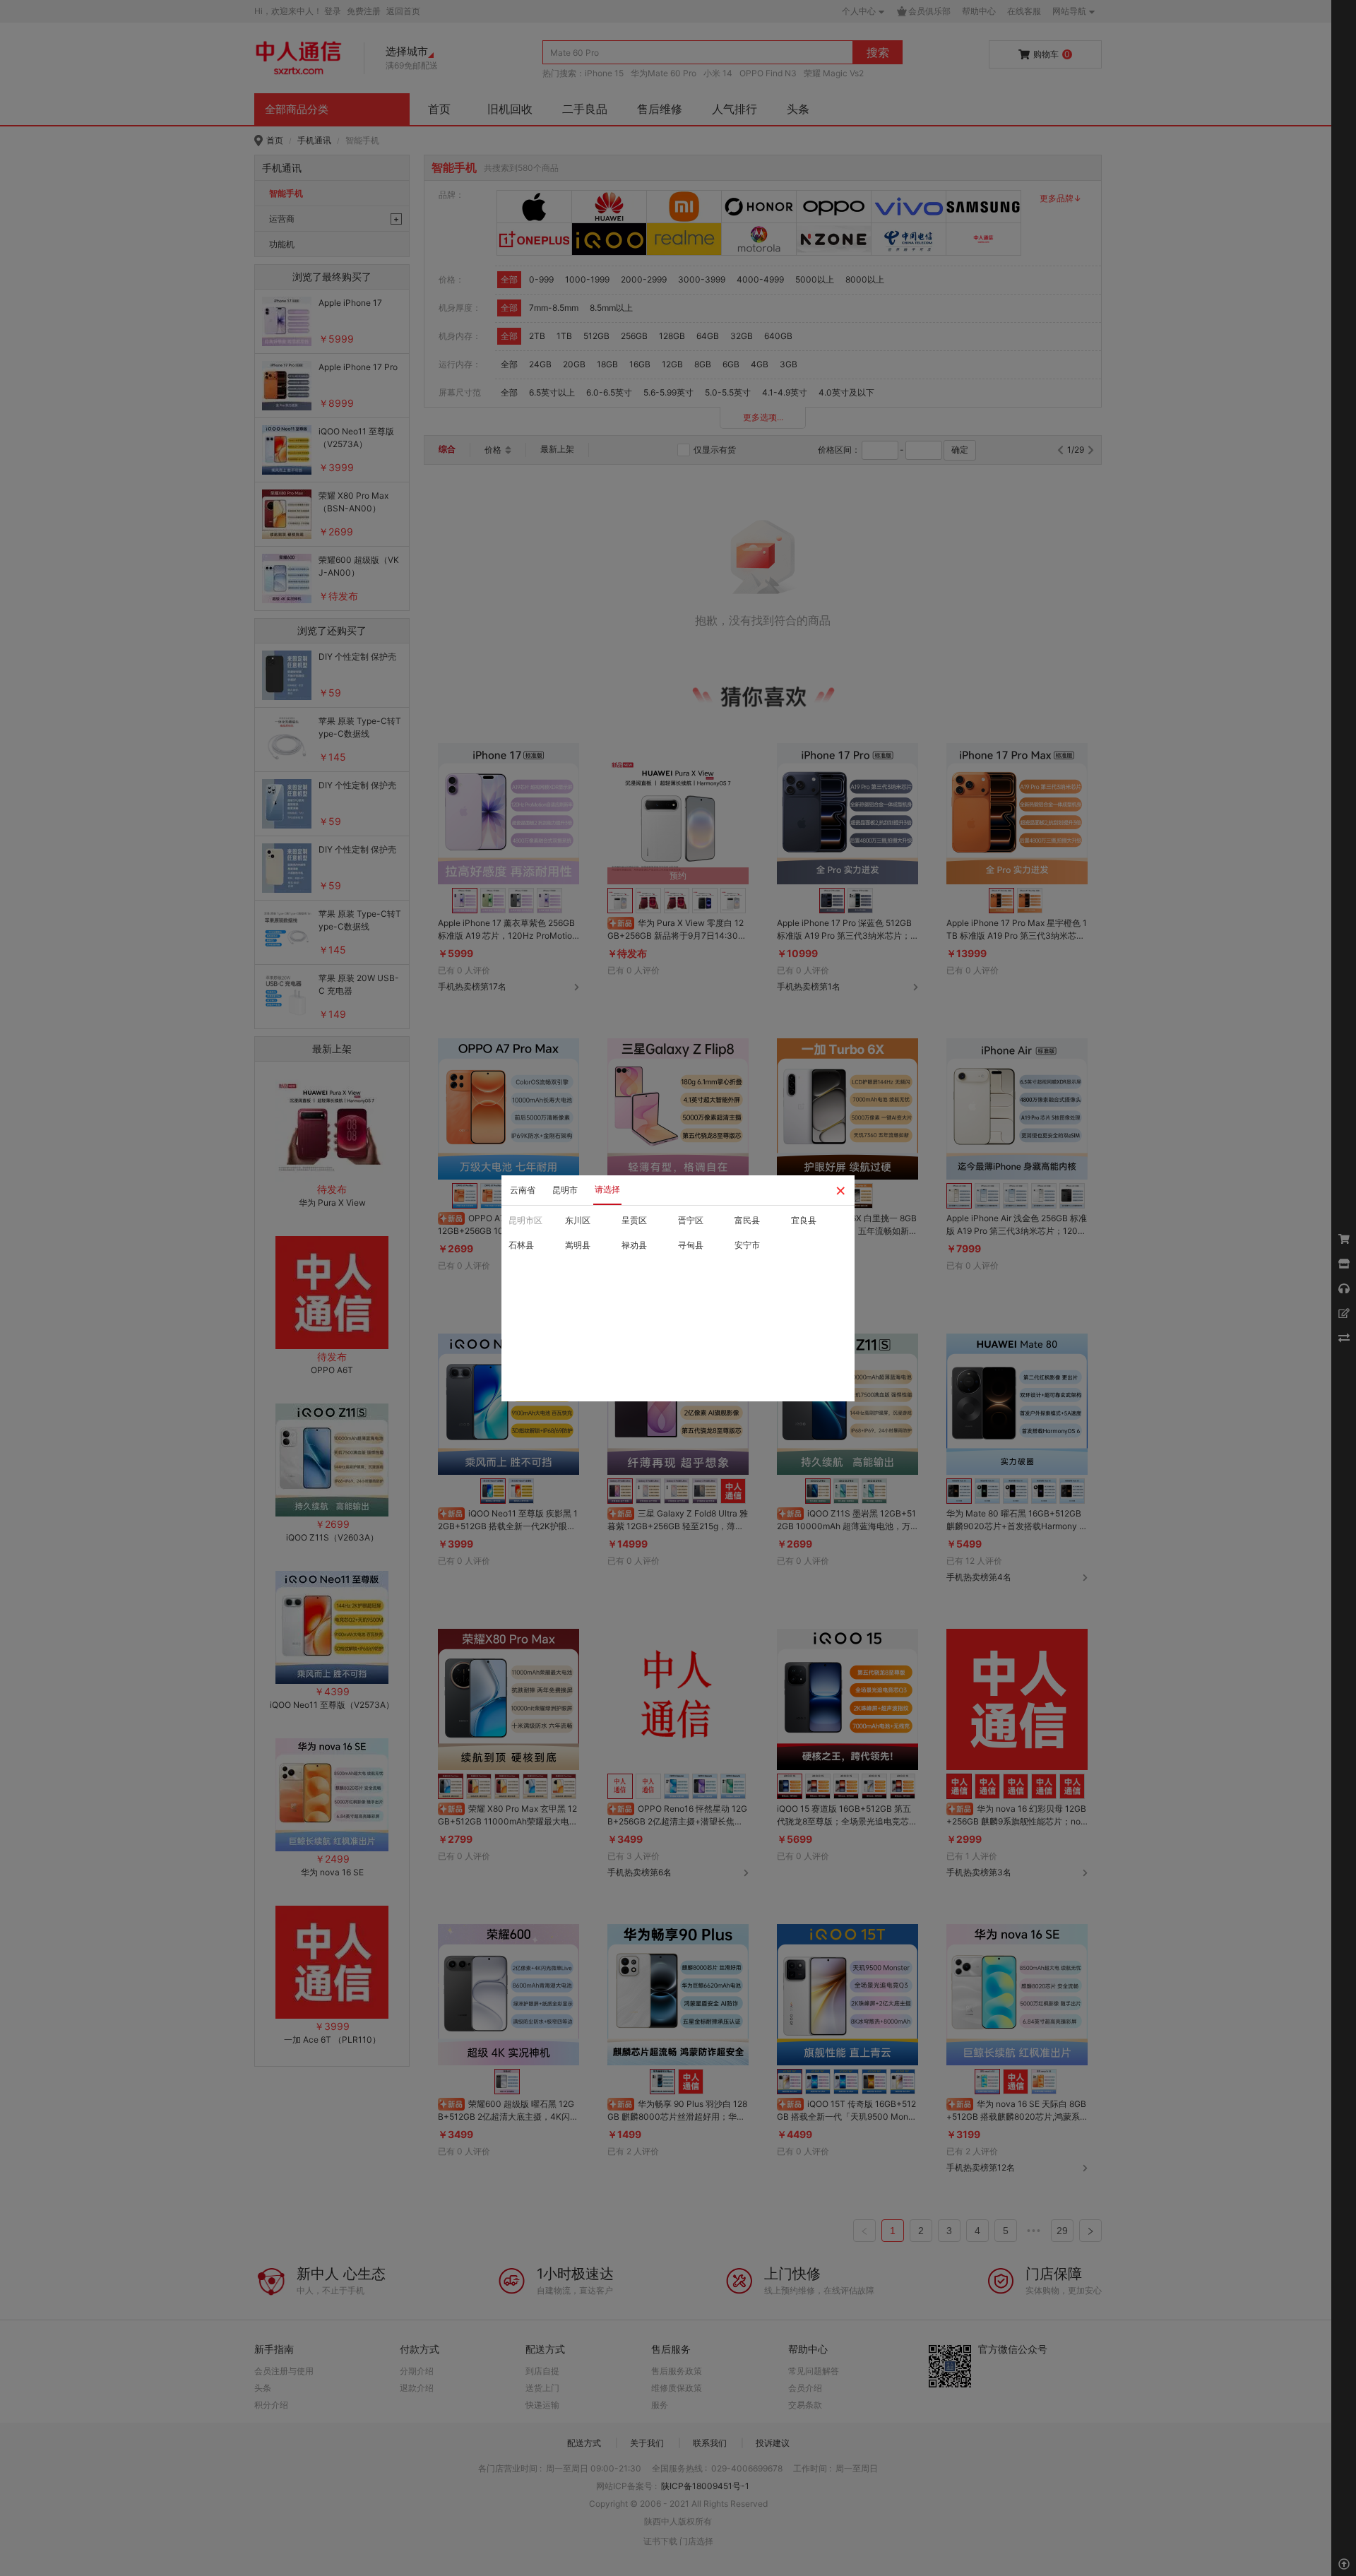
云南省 (523, 1190)
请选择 (607, 1189)
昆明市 (565, 1190)
